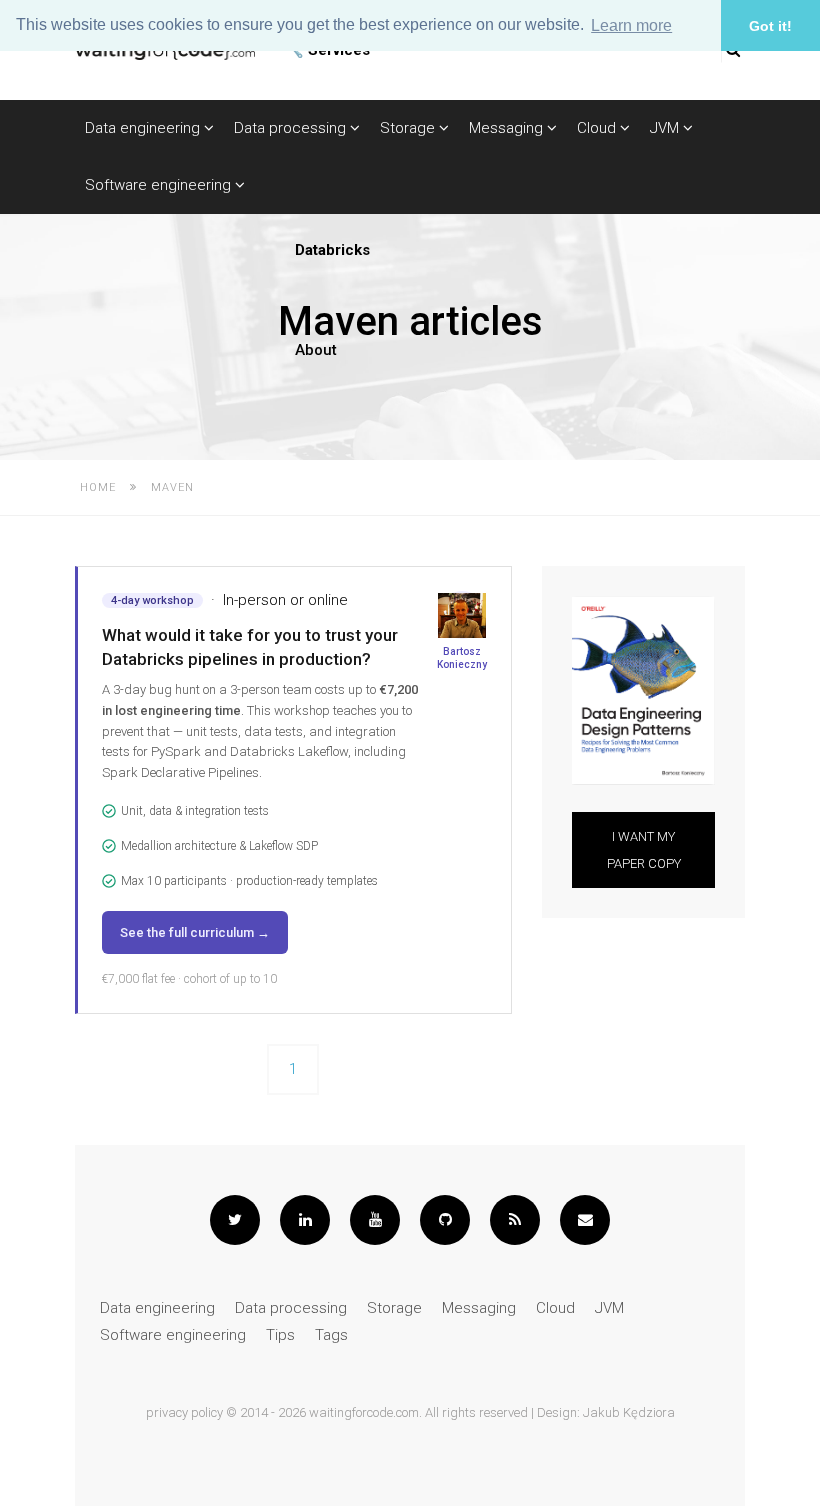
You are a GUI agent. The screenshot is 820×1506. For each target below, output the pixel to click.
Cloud (598, 128)
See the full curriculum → (195, 932)
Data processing (292, 128)
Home (98, 487)
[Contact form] (585, 1220)
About (316, 350)
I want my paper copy (643, 850)
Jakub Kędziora (629, 1412)
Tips (280, 1335)
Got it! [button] (770, 26)
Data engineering (144, 128)
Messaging (508, 128)
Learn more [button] (631, 25)
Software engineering (160, 185)
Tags (331, 1335)
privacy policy (184, 1412)
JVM (666, 128)
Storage (409, 128)
